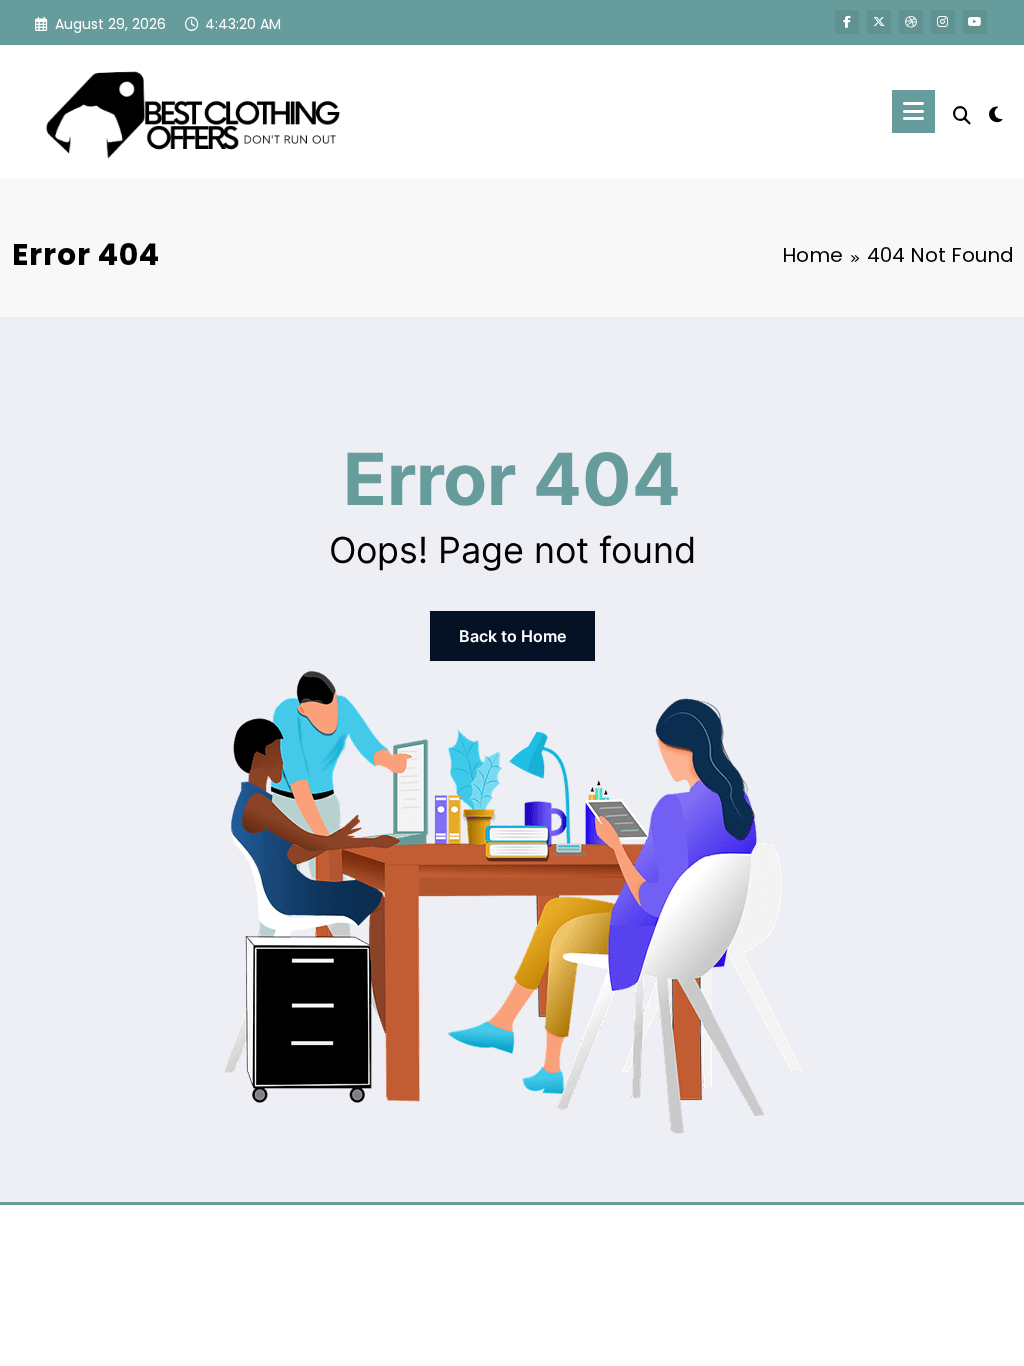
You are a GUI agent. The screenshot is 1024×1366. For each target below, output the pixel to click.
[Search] (962, 115)
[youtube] (975, 22)
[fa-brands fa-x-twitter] (879, 22)
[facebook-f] (847, 22)
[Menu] (913, 111)
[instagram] (943, 22)
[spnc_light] (996, 112)
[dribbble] (911, 22)
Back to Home (512, 636)
